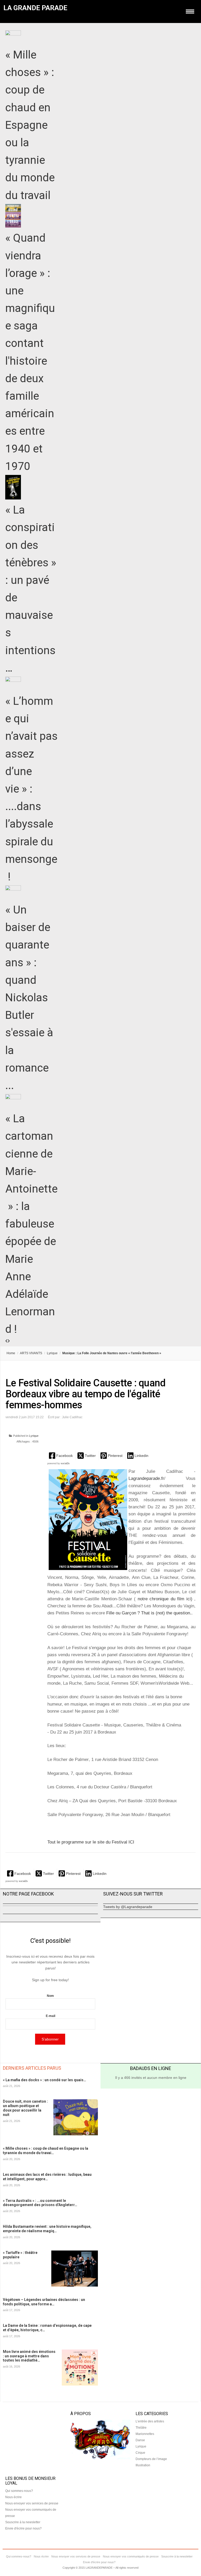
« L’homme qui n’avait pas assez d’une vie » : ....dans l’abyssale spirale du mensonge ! (31, 789)
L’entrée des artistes (150, 2421)
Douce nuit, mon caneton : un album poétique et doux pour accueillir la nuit (25, 2108)
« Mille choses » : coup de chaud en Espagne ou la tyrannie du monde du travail (30, 125)
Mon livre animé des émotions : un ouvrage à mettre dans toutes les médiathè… (29, 2356)
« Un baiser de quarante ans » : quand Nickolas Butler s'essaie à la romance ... (29, 998)
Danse (140, 2440)
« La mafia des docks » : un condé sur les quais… (44, 2080)
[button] (61, 1455)
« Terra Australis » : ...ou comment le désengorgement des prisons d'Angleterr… (40, 2203)
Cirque (140, 2453)
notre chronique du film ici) (165, 1599)
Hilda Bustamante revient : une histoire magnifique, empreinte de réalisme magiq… (47, 2229)
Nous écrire (13, 2497)
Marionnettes (145, 2434)
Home (11, 1353)
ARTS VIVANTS (31, 1353)
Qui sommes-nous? (19, 2491)
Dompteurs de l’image (151, 2459)
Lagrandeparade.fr (146, 1478)
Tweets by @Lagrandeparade (128, 1907)
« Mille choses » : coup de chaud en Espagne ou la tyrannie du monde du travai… (46, 2151)
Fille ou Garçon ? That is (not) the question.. (149, 1613)
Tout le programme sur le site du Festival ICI (91, 1842)
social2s (65, 1463)
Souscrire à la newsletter (23, 2522)
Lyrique (52, 1353)
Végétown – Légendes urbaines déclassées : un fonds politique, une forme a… (44, 2302)
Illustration (143, 2465)
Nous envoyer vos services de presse (32, 2503)
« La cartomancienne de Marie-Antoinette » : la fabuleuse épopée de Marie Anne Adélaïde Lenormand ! (31, 1224)
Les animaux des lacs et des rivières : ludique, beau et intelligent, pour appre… (47, 2177)
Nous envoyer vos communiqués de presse (131, 2556)
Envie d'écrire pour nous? (23, 2528)
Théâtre (141, 2428)
